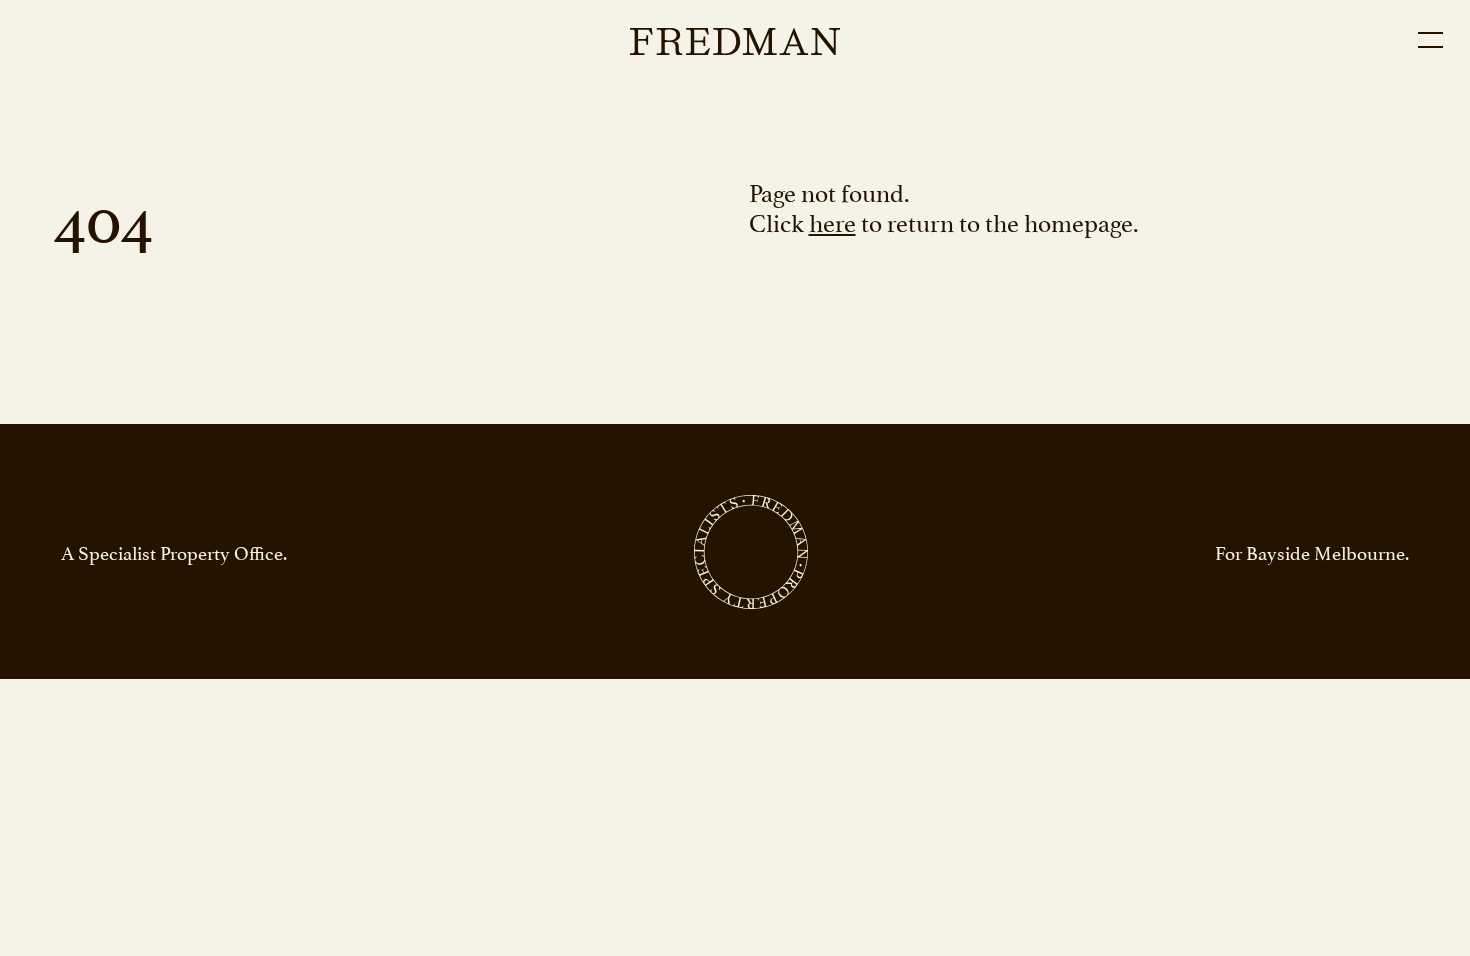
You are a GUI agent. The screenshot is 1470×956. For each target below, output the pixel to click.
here (832, 220)
